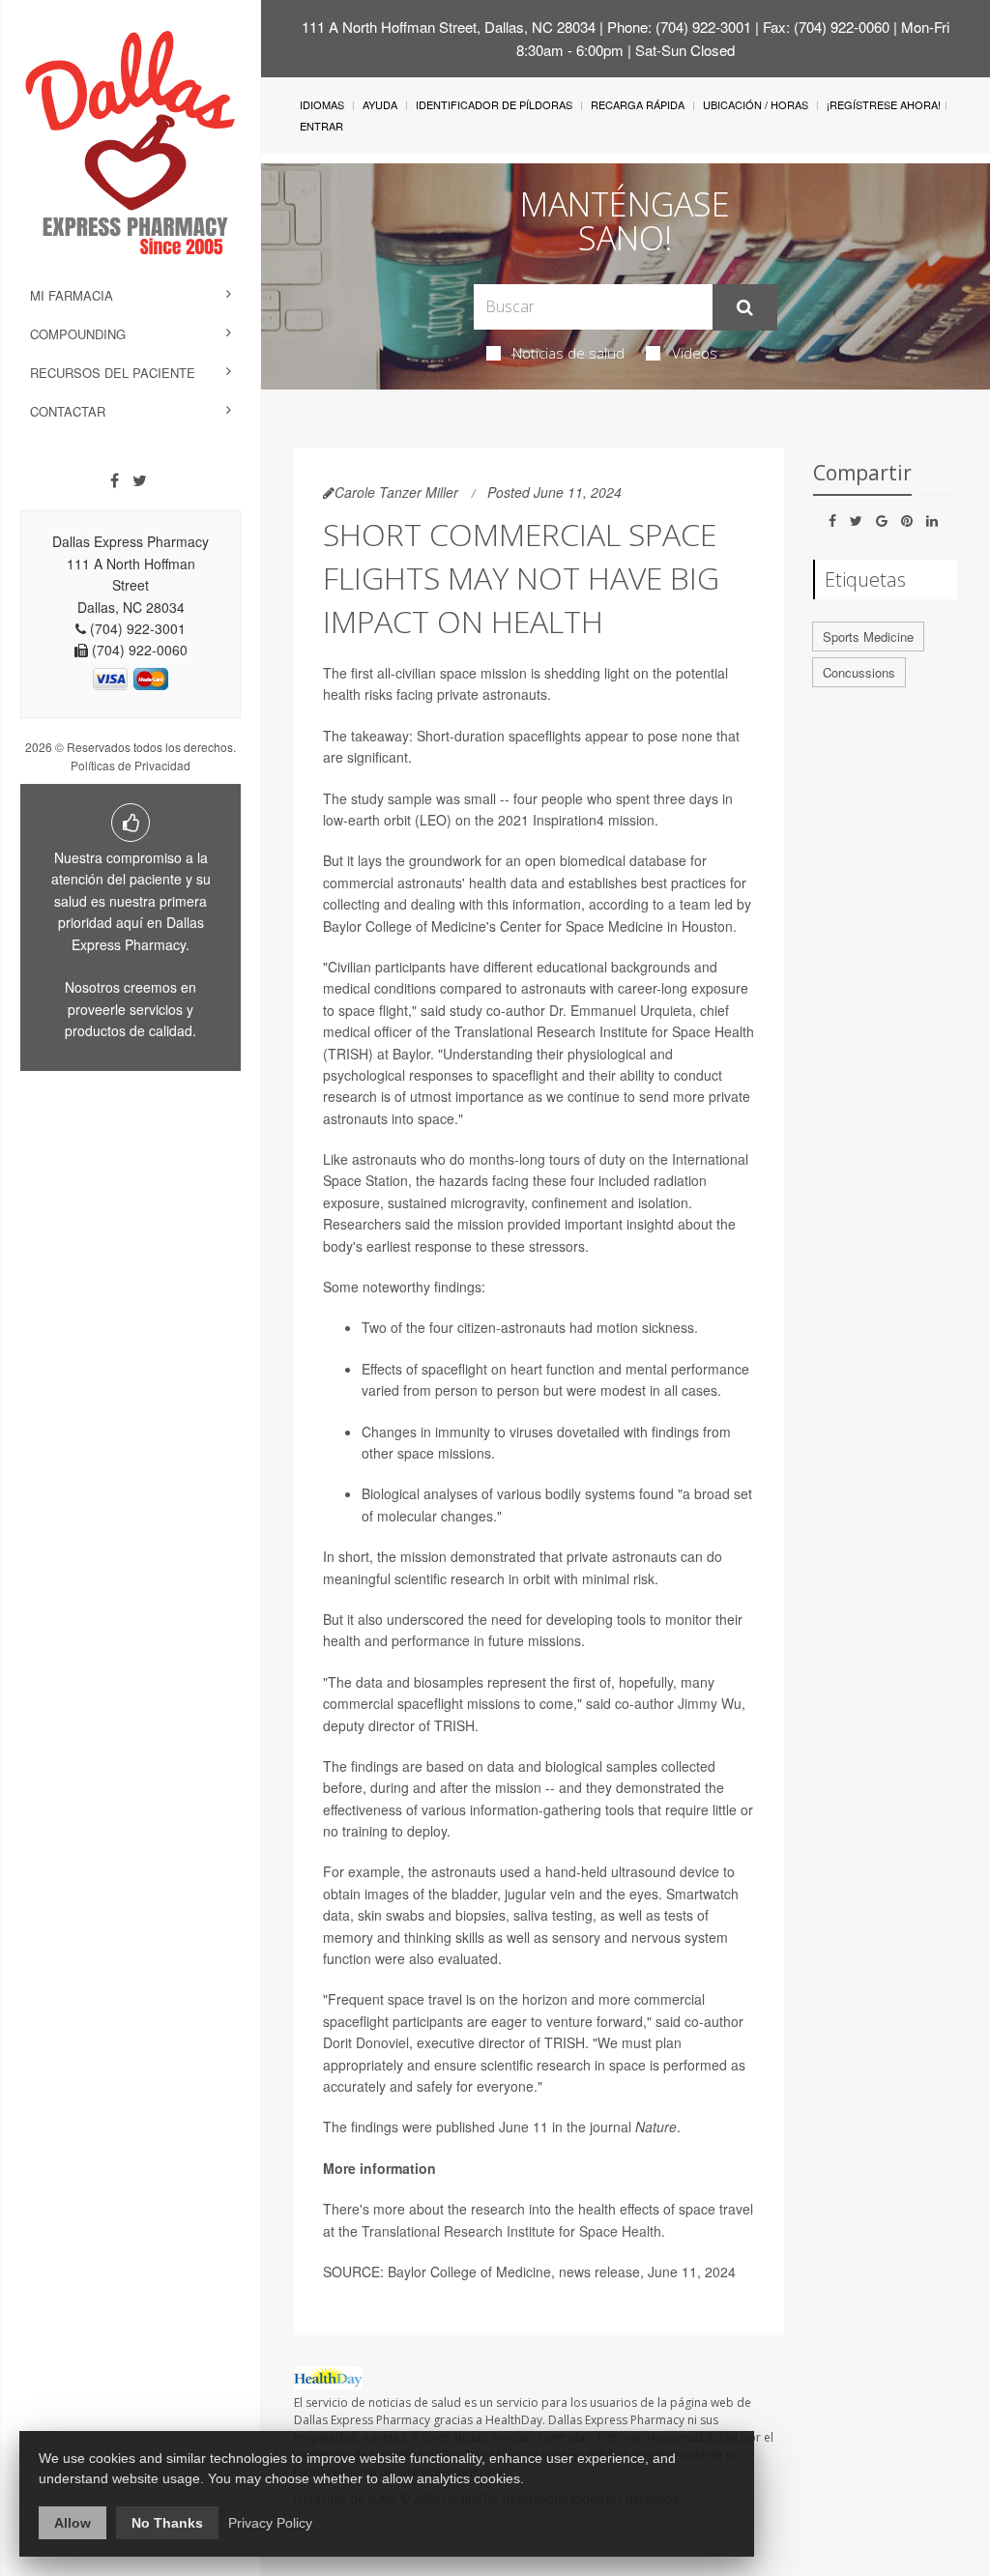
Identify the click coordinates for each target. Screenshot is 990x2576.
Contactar (68, 411)
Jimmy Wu (710, 1703)
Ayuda (380, 104)
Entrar (321, 126)
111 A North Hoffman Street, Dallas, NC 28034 (449, 27)
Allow (73, 2523)
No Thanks (167, 2523)
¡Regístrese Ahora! (884, 104)
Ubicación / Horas (756, 104)
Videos (695, 353)
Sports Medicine (868, 637)
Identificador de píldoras (494, 104)
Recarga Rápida (638, 104)
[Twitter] (140, 480)
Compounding (78, 334)
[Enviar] (745, 307)
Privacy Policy (270, 2523)
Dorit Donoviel (366, 2042)
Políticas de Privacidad (131, 765)
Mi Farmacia (72, 295)
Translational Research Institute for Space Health (511, 2231)
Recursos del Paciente (113, 373)
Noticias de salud (568, 353)
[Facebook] (115, 480)
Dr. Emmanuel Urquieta (621, 1010)
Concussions (859, 672)
